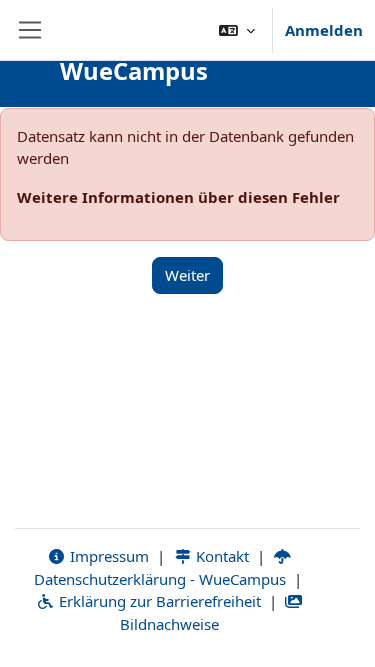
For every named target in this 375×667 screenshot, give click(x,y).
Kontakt (220, 556)
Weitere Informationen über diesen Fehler (178, 197)
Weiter (187, 275)
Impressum (107, 556)
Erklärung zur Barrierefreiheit (158, 601)
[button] (237, 30)
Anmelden (324, 30)
